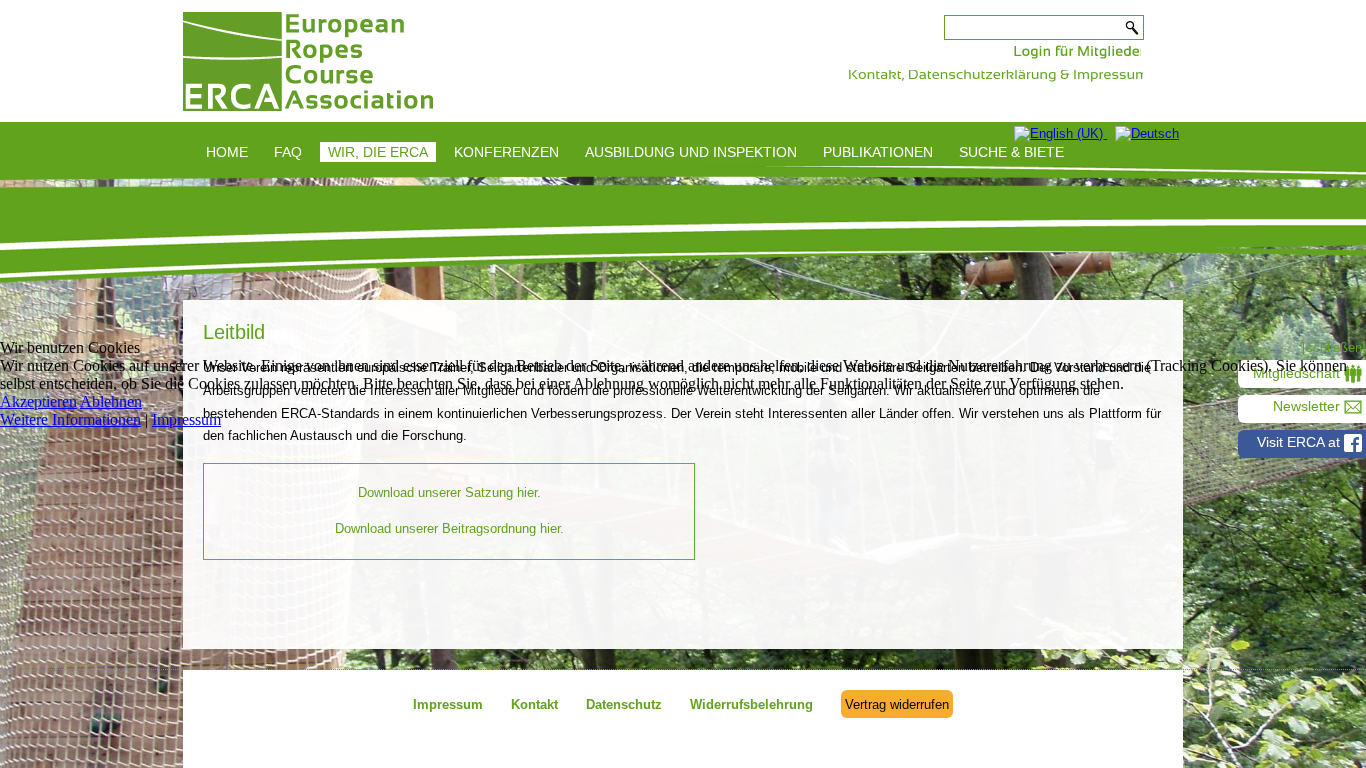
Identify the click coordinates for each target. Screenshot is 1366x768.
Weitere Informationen (70, 419)
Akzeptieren (38, 401)
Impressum (186, 419)
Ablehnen (111, 401)
